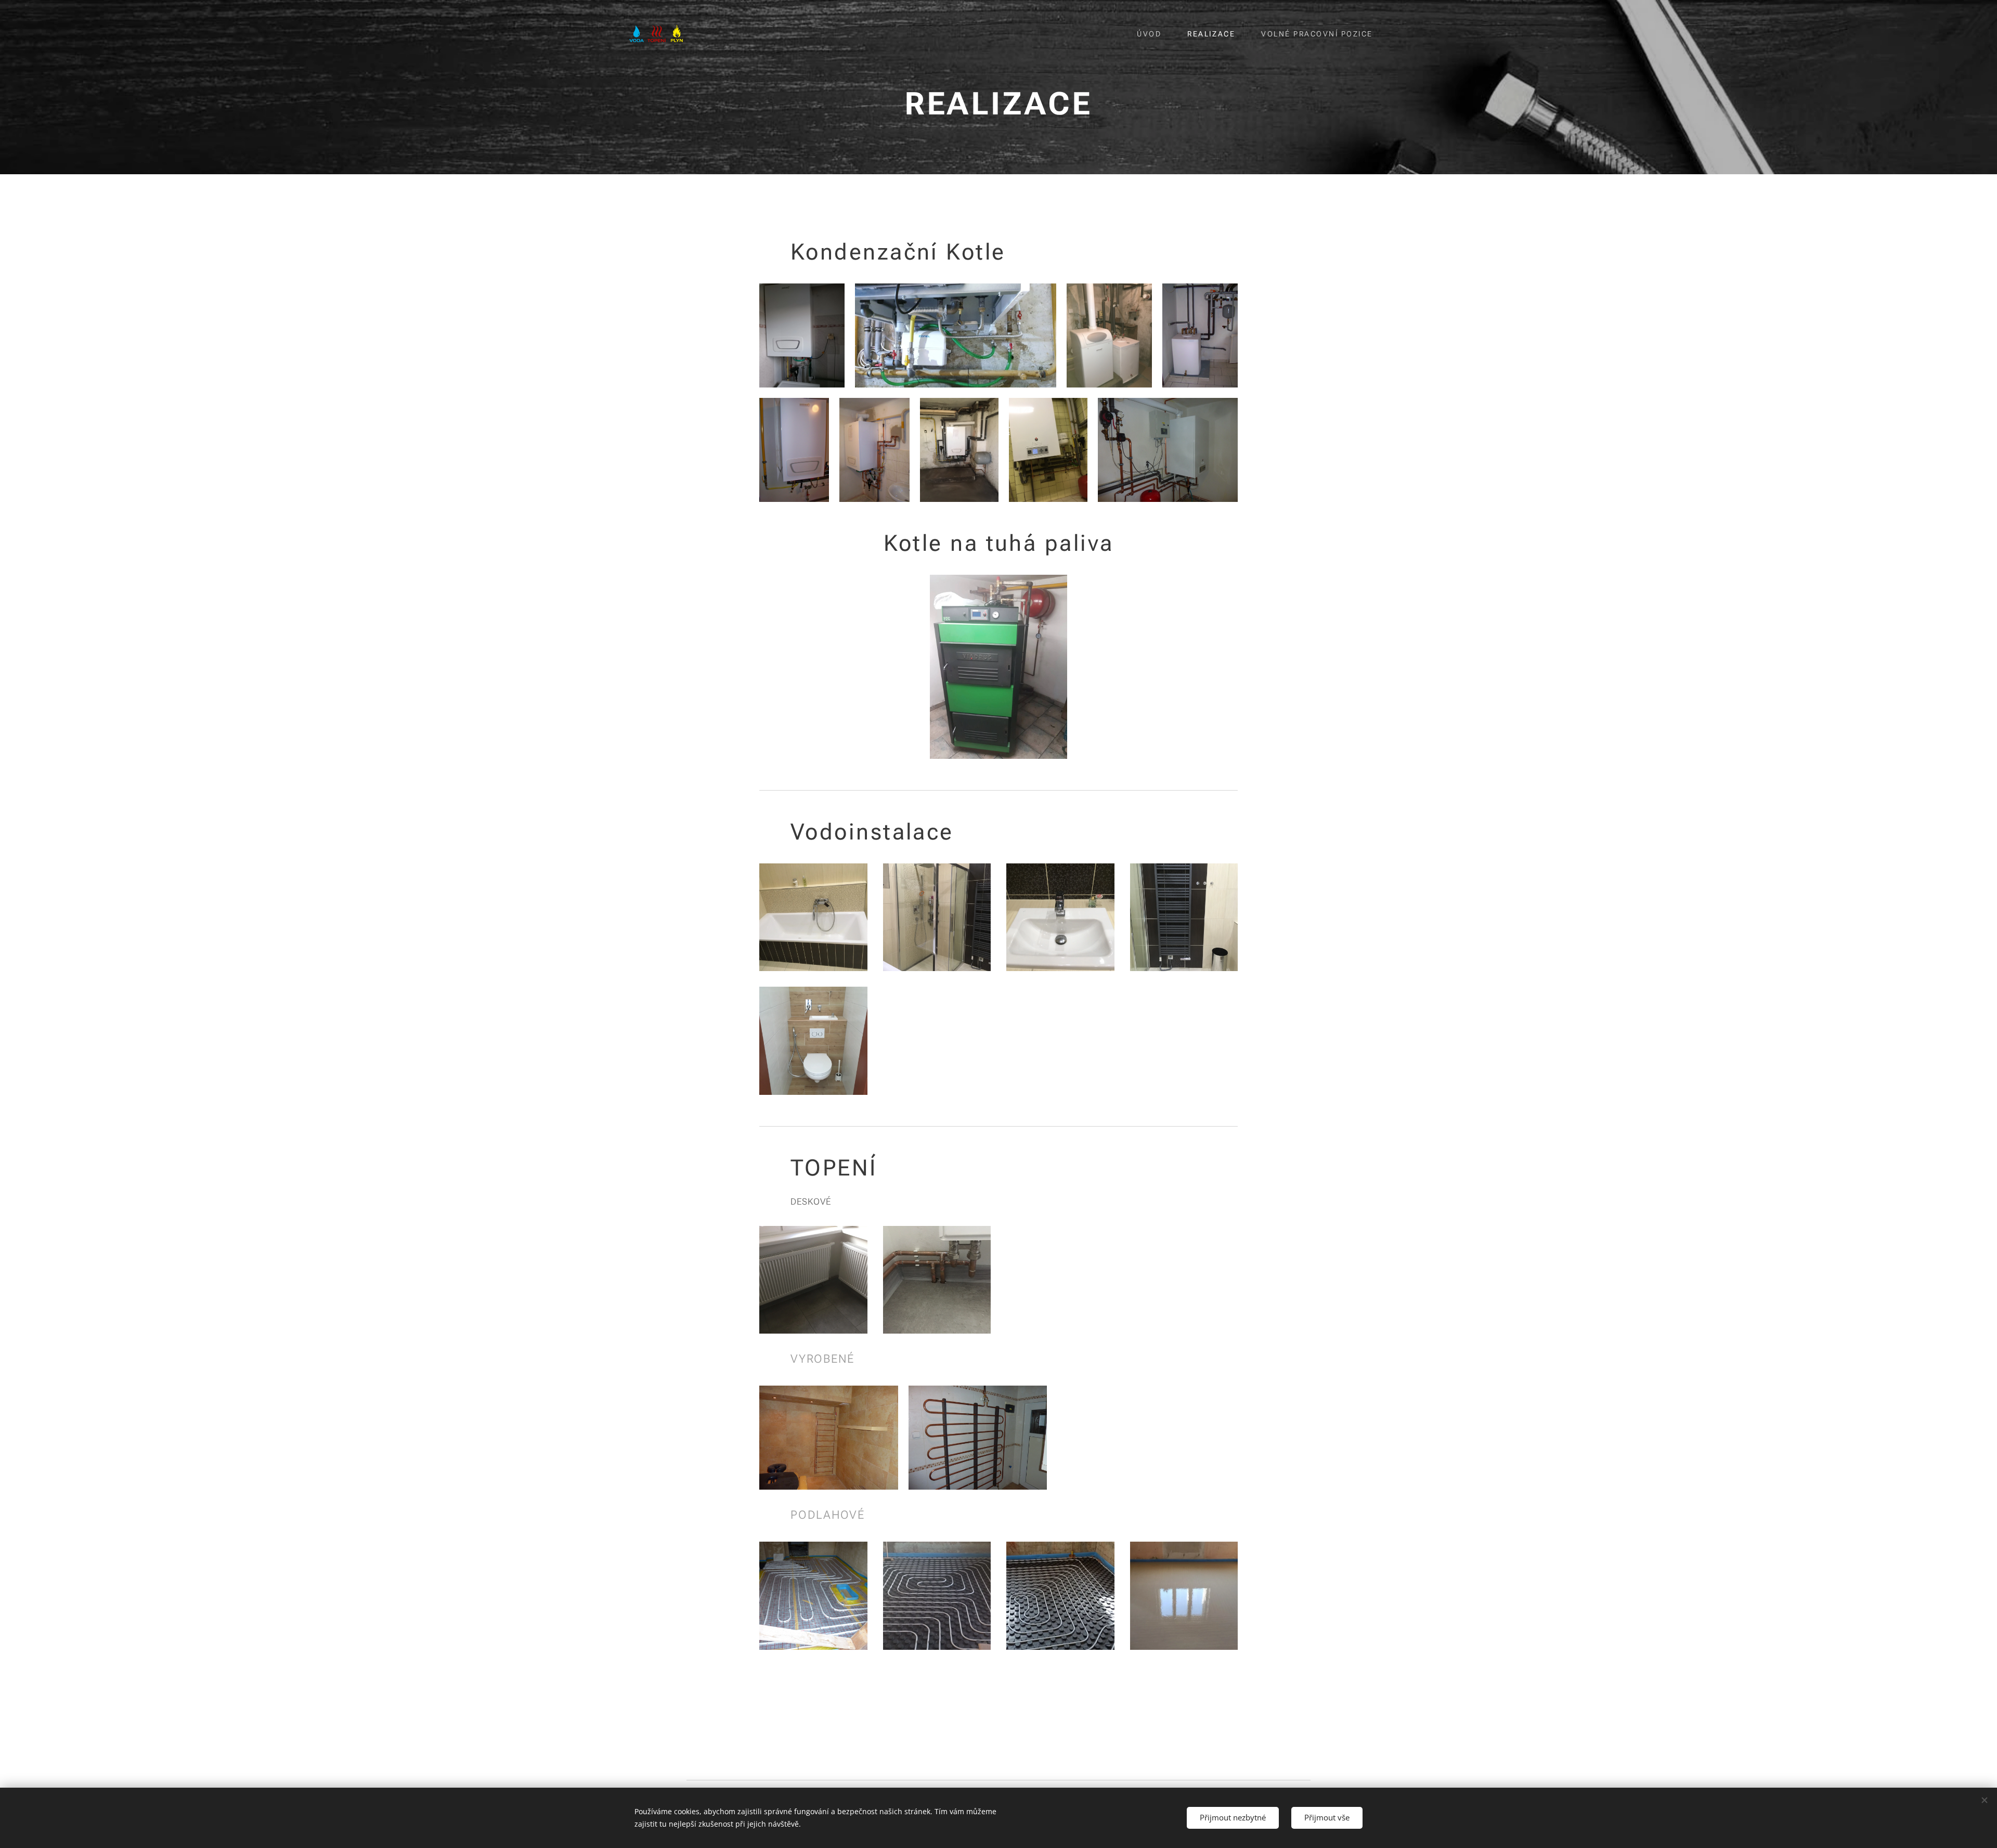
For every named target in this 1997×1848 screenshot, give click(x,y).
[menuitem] (1154, 34)
